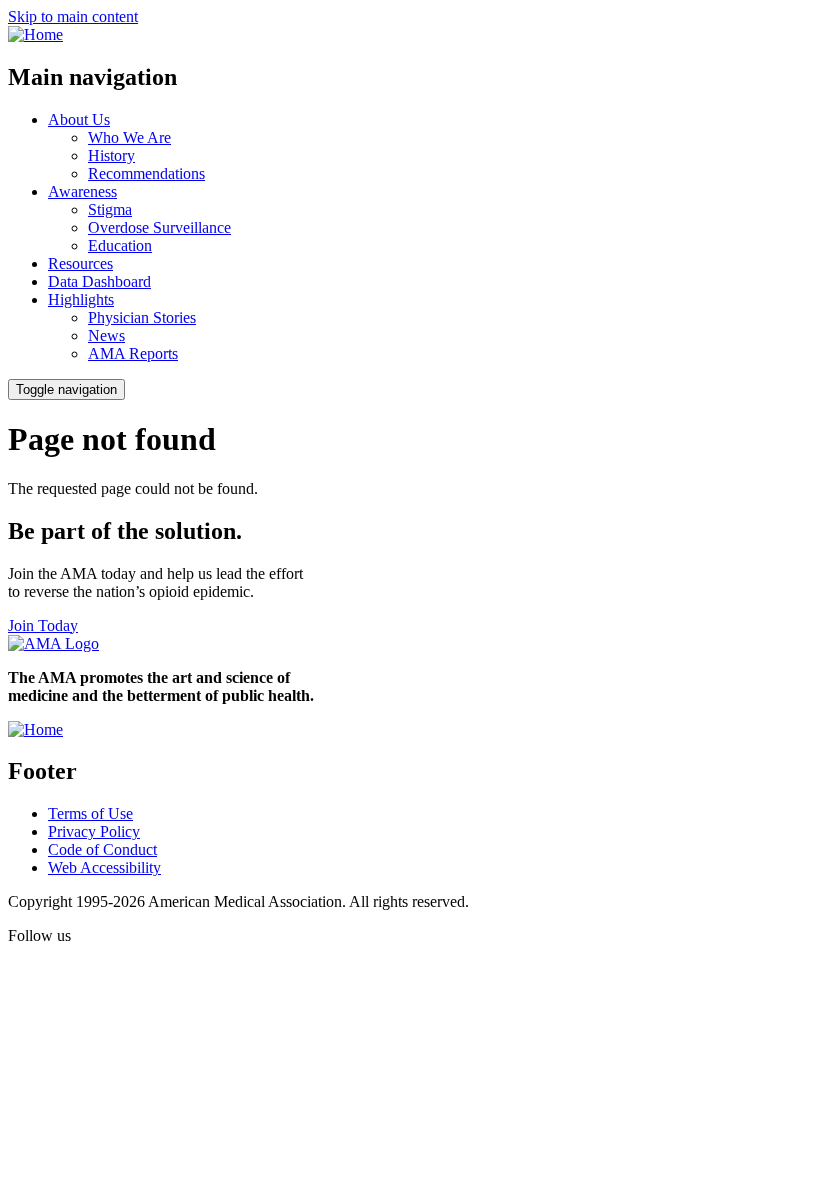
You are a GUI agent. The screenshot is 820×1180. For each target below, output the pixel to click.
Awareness (82, 191)
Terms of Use (90, 813)
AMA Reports (133, 353)
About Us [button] (79, 119)
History (111, 155)
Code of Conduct (102, 849)
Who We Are (129, 137)
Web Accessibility (104, 867)
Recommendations (146, 173)
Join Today (43, 625)
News (106, 335)
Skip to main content (73, 16)
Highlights (81, 299)
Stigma (110, 209)
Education (120, 245)
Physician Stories (142, 317)
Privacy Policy (94, 831)
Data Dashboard (99, 281)
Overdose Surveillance (159, 227)
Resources (80, 263)
